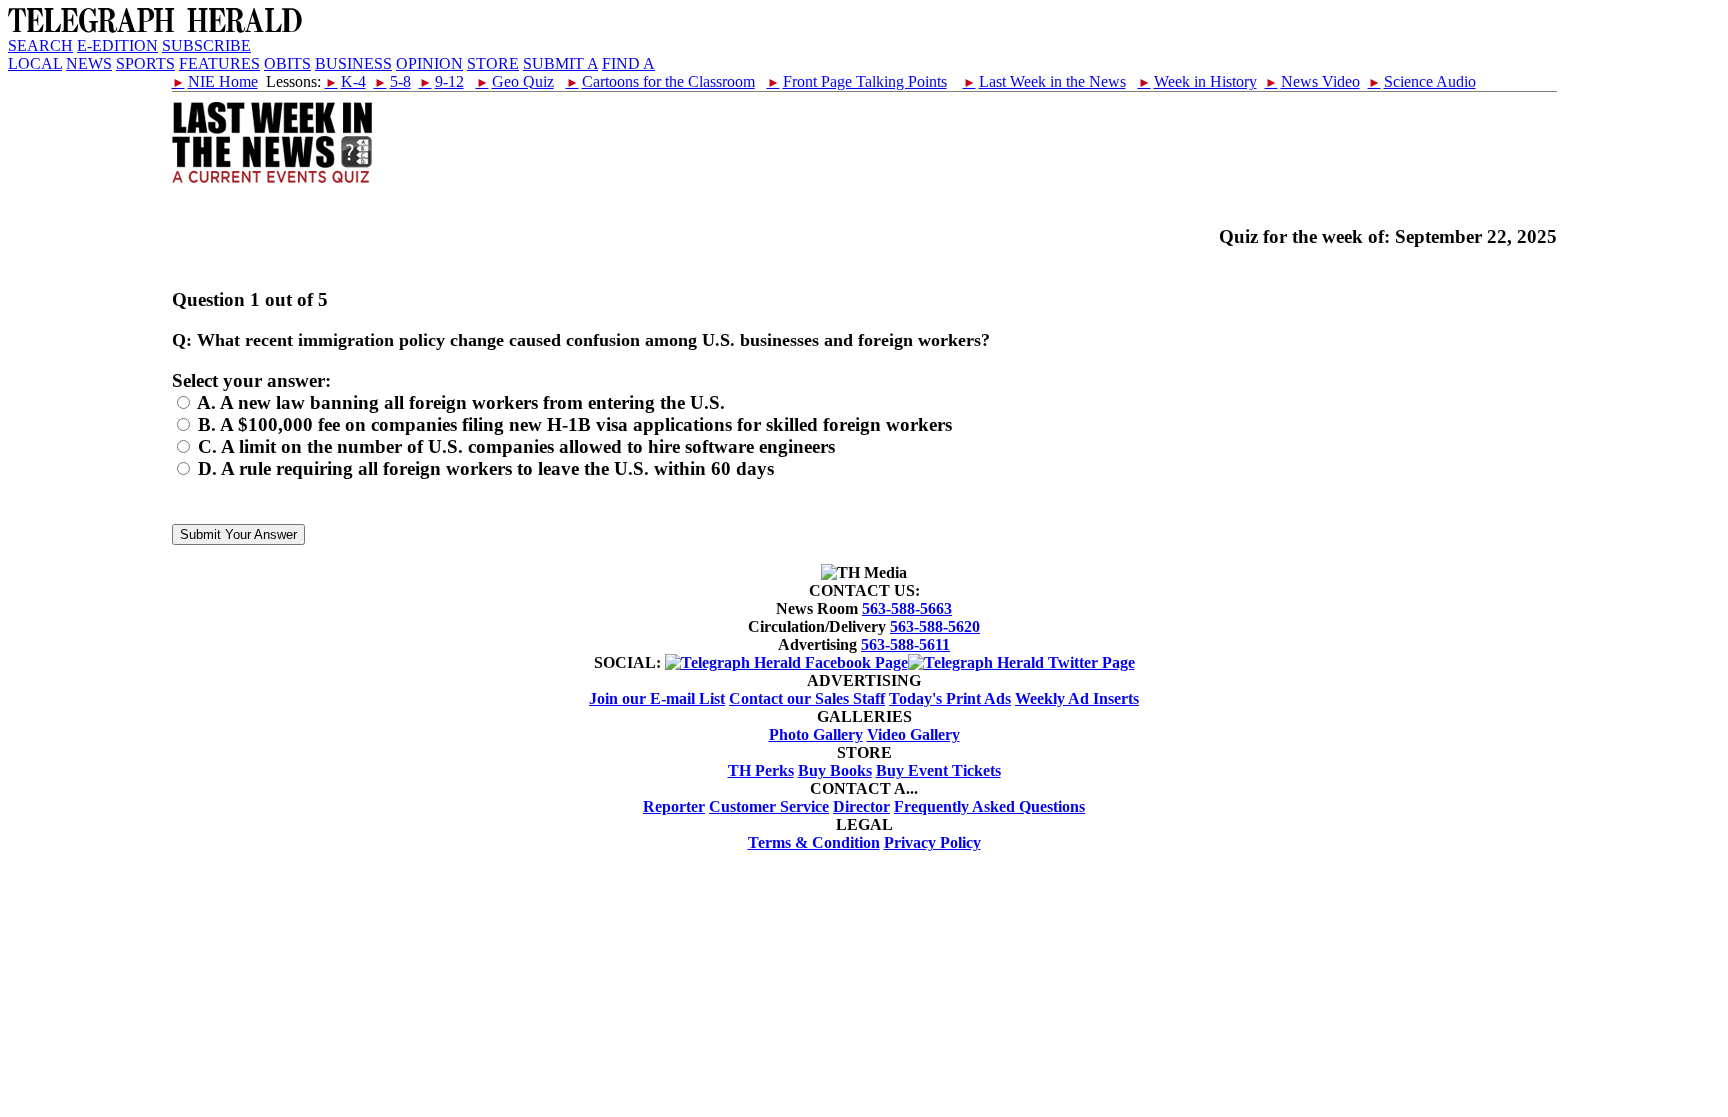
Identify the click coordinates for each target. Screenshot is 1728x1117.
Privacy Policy (932, 842)
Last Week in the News (1044, 81)
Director (861, 806)
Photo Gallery (816, 734)
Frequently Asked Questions (989, 806)
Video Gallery (913, 734)
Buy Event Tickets (938, 770)
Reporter (674, 806)
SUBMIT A (560, 63)
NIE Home (215, 81)
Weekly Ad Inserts (1077, 698)
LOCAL (35, 63)
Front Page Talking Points (857, 81)
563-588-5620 (935, 626)
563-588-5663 (907, 608)
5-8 (392, 81)
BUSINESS (353, 63)
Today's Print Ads (950, 698)
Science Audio (1422, 81)
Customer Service (769, 806)
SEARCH (40, 45)
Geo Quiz (515, 81)
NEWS (89, 63)
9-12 (441, 81)
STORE (493, 63)
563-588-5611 (905, 644)
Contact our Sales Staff (807, 698)
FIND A (628, 63)
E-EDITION (117, 45)
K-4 (345, 81)
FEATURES (219, 63)
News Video (1312, 81)
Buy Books (835, 770)
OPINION (429, 63)
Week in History (1197, 81)
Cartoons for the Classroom (660, 81)
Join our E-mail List (657, 698)
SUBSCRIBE (206, 45)
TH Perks (761, 770)
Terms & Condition (814, 842)
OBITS (287, 63)
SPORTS (145, 63)
